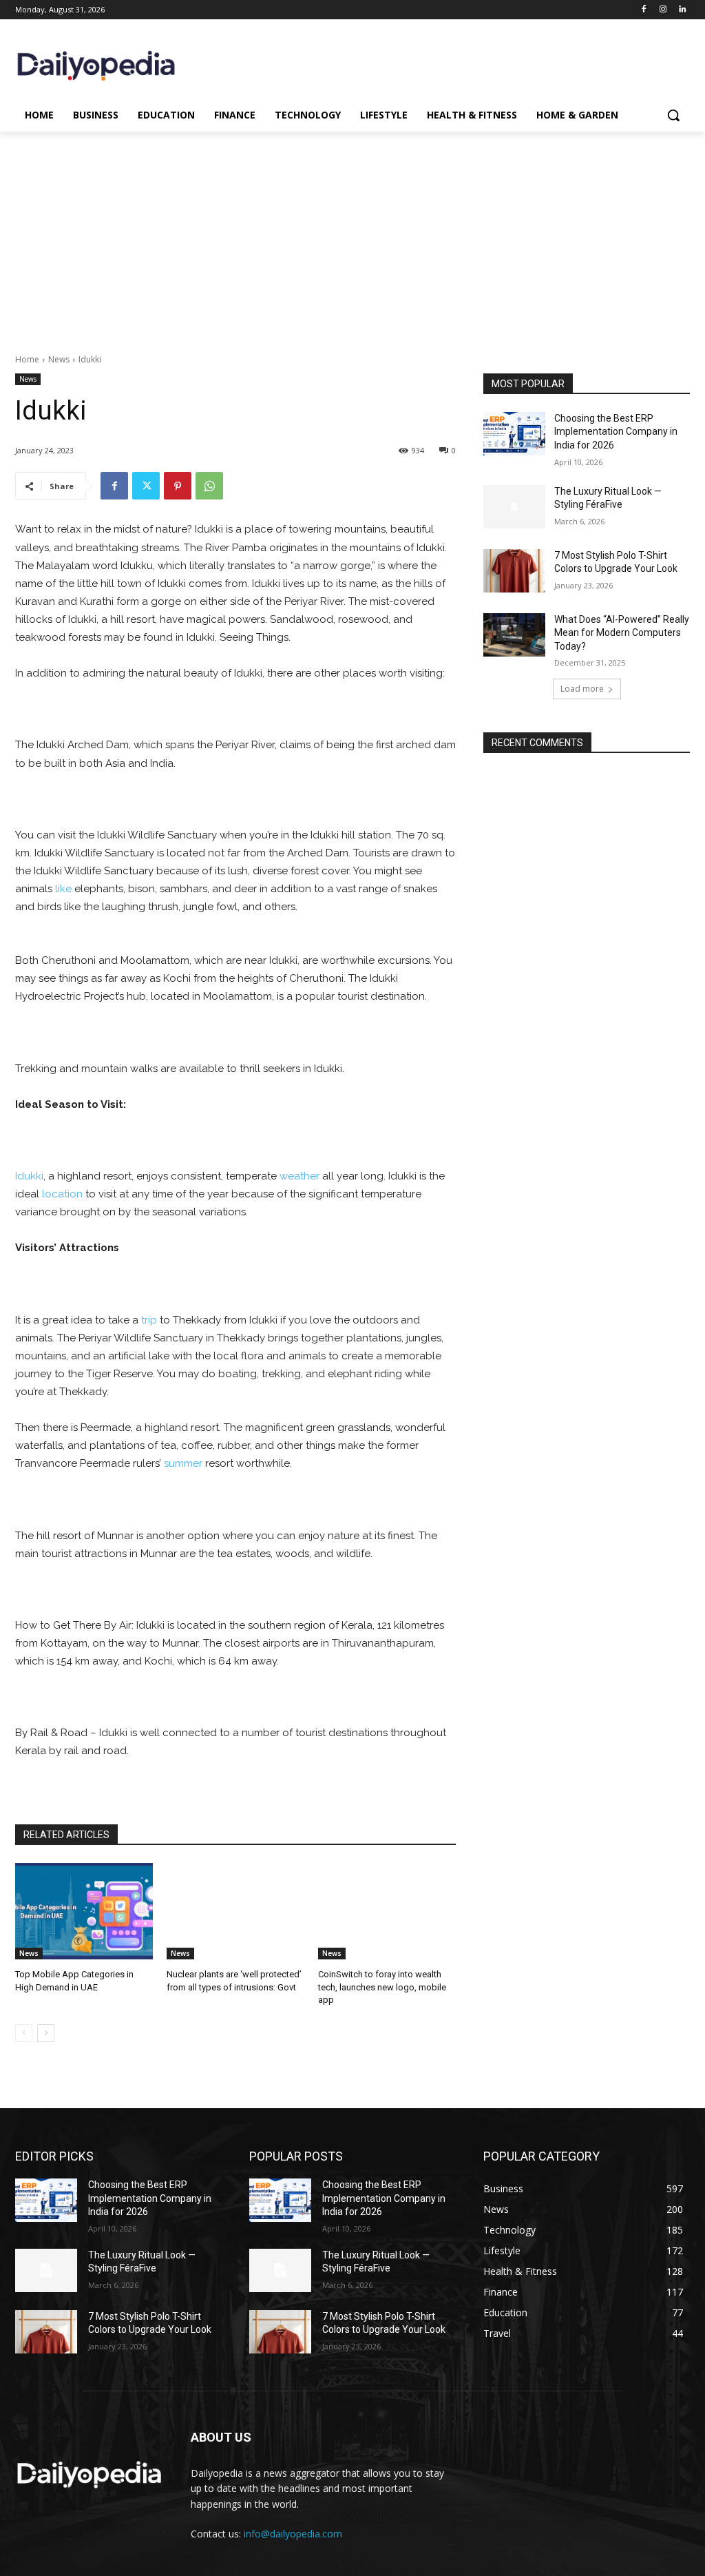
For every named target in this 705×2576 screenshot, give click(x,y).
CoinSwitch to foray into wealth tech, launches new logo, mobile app (382, 1987)
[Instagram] (663, 10)
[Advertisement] (352, 235)
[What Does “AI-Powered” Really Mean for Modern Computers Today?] (514, 635)
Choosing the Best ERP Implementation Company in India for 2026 (616, 432)
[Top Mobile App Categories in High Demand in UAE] (84, 1911)
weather (299, 1176)
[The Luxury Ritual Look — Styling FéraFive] (514, 507)
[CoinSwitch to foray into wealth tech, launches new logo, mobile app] (387, 1911)
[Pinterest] (178, 486)
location (62, 1194)
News (59, 359)
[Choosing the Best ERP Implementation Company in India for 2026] (514, 434)
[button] (673, 115)
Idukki (29, 1176)
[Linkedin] (682, 10)
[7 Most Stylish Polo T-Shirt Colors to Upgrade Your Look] (514, 571)
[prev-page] (24, 2033)
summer (183, 1463)
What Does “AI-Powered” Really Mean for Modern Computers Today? (622, 633)
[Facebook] (644, 10)
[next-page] (46, 2033)
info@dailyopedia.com (293, 2534)
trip (149, 1320)
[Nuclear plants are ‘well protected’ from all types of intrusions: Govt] (235, 1911)
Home (27, 359)
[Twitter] (146, 486)
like (63, 889)
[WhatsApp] (209, 486)
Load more (582, 689)
